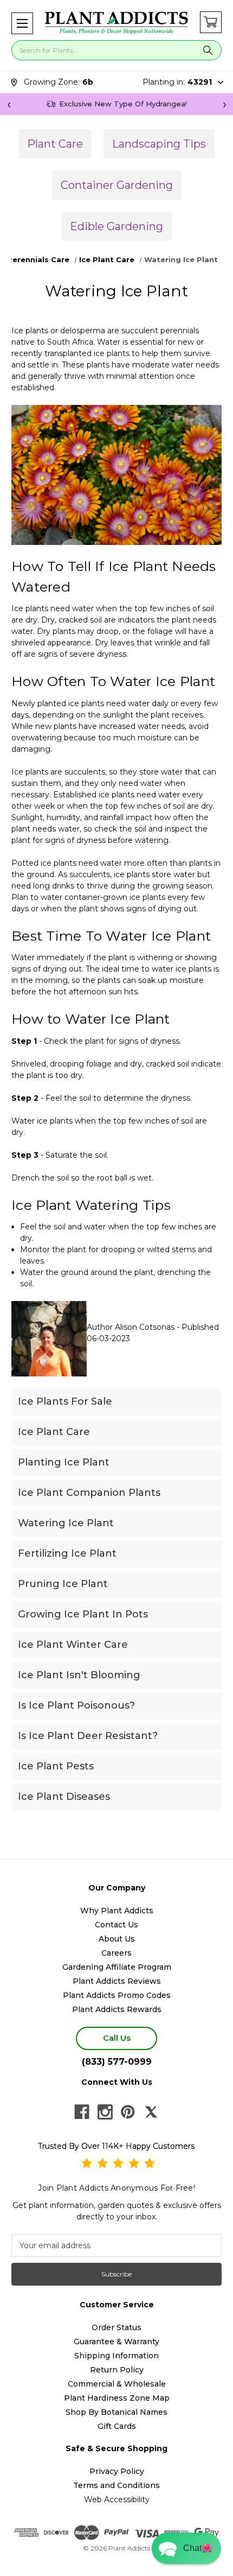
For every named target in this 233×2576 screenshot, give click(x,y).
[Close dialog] (212, 1231)
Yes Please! (116, 1313)
